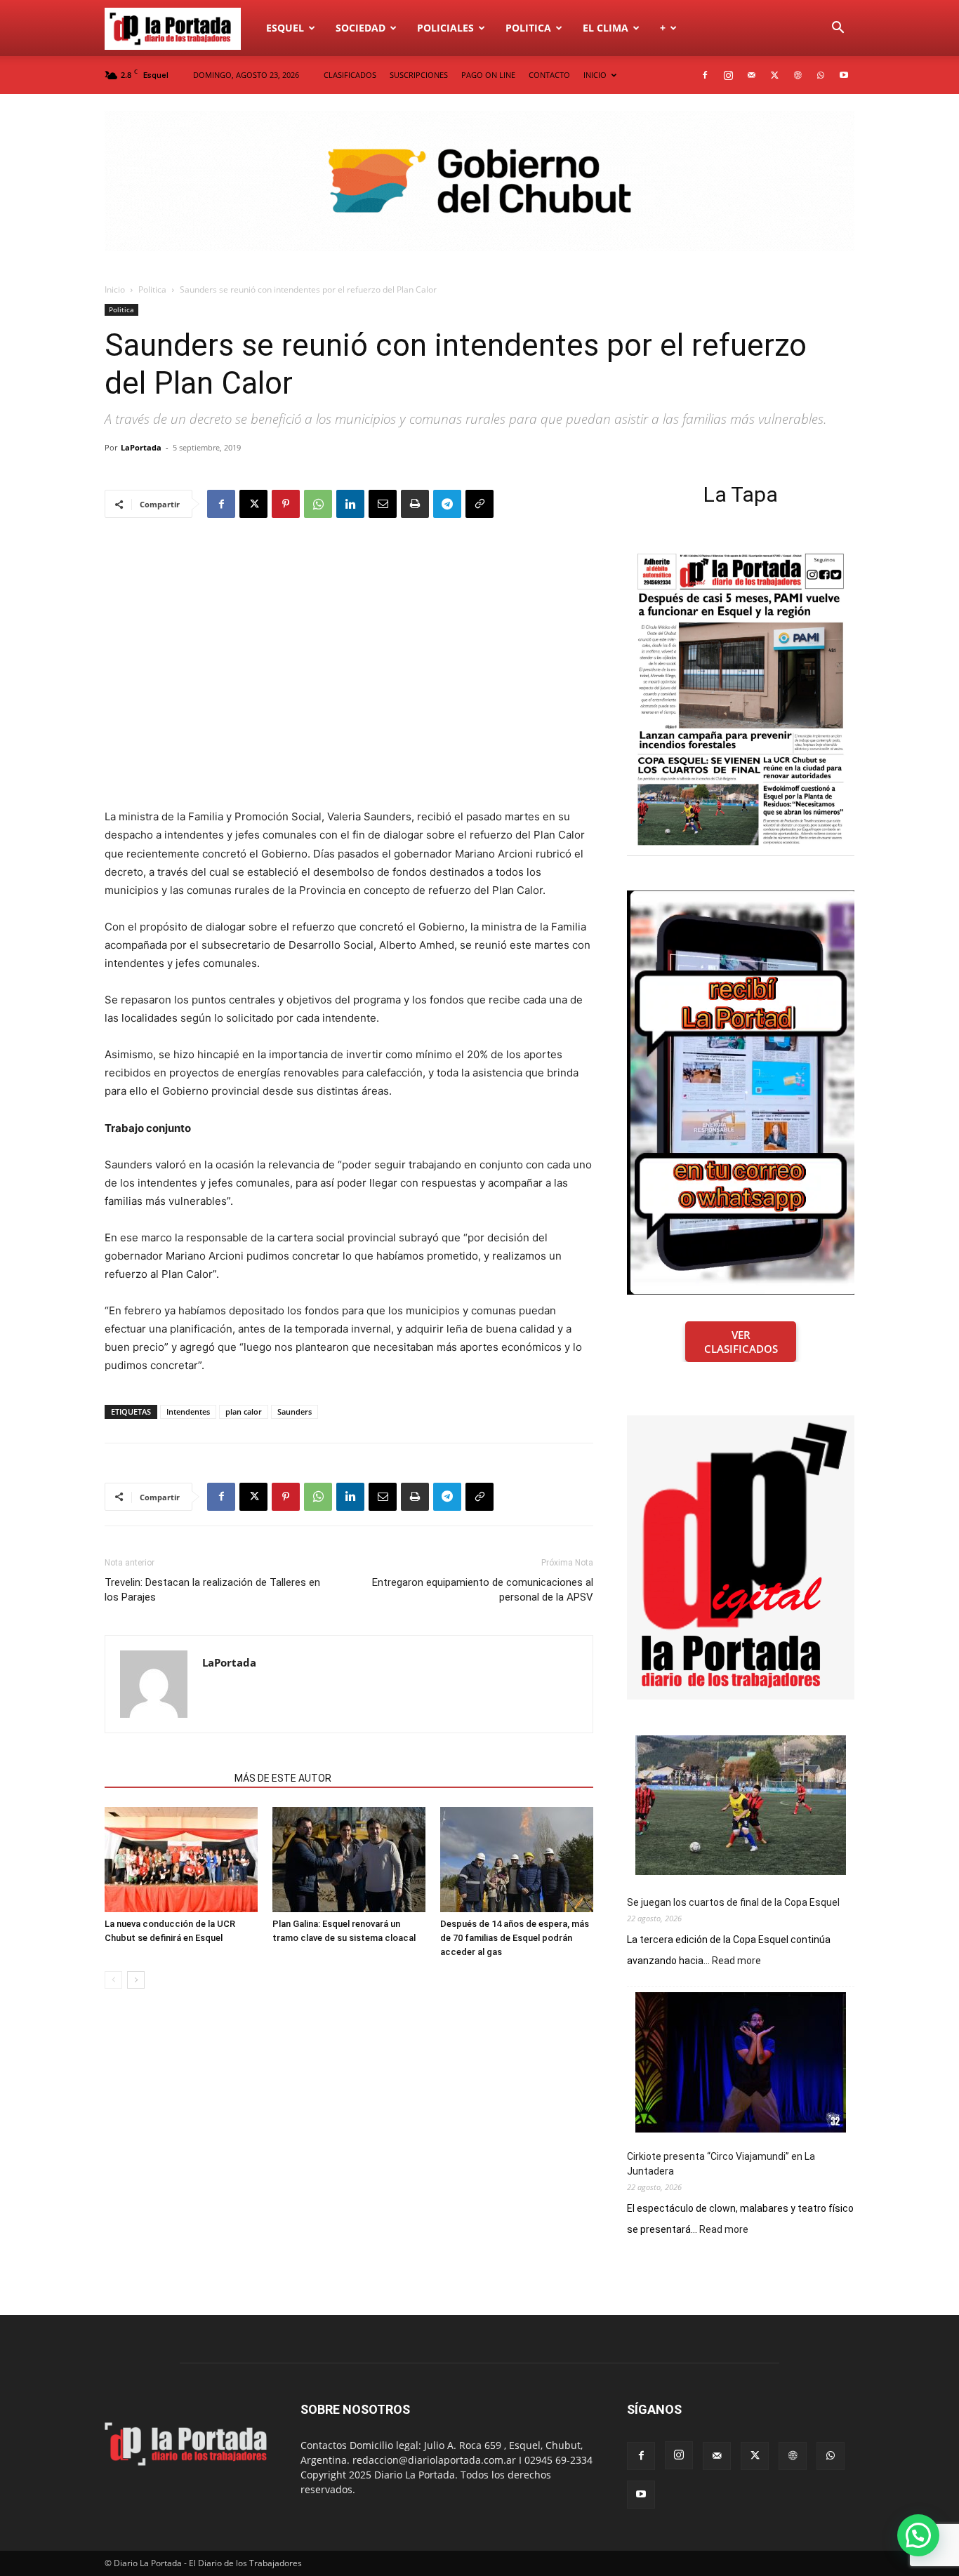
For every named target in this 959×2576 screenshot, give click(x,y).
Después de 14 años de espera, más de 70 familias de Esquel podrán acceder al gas (515, 1938)
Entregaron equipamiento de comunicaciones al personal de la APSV (483, 1590)
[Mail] (751, 75)
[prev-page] (113, 1980)
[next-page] (136, 1980)
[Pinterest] (286, 504)
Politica (528, 28)
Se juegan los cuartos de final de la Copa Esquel (733, 1902)
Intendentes (188, 1412)
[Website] (798, 75)
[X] (774, 75)
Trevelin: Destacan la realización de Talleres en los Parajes (212, 1590)
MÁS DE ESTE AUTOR (283, 1778)
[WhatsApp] (821, 75)
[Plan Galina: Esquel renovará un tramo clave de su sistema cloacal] (349, 1860)
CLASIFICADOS (350, 75)
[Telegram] (447, 504)
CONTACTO (549, 75)
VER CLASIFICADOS (741, 1342)
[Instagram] (728, 75)
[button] (838, 29)
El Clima (606, 28)
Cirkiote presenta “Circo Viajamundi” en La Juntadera (721, 2164)
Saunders (295, 1412)
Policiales (445, 28)
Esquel (285, 28)
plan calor (244, 1412)
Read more (736, 1961)
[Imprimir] (415, 504)
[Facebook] (705, 75)
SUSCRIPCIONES (419, 75)
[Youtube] (844, 75)
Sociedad (361, 28)
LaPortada (141, 447)
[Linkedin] (350, 504)
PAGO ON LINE (488, 75)
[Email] (383, 504)
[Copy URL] (479, 504)
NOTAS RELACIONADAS (165, 1778)
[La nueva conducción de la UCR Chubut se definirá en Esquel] (181, 1860)
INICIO (595, 75)
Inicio (115, 289)
